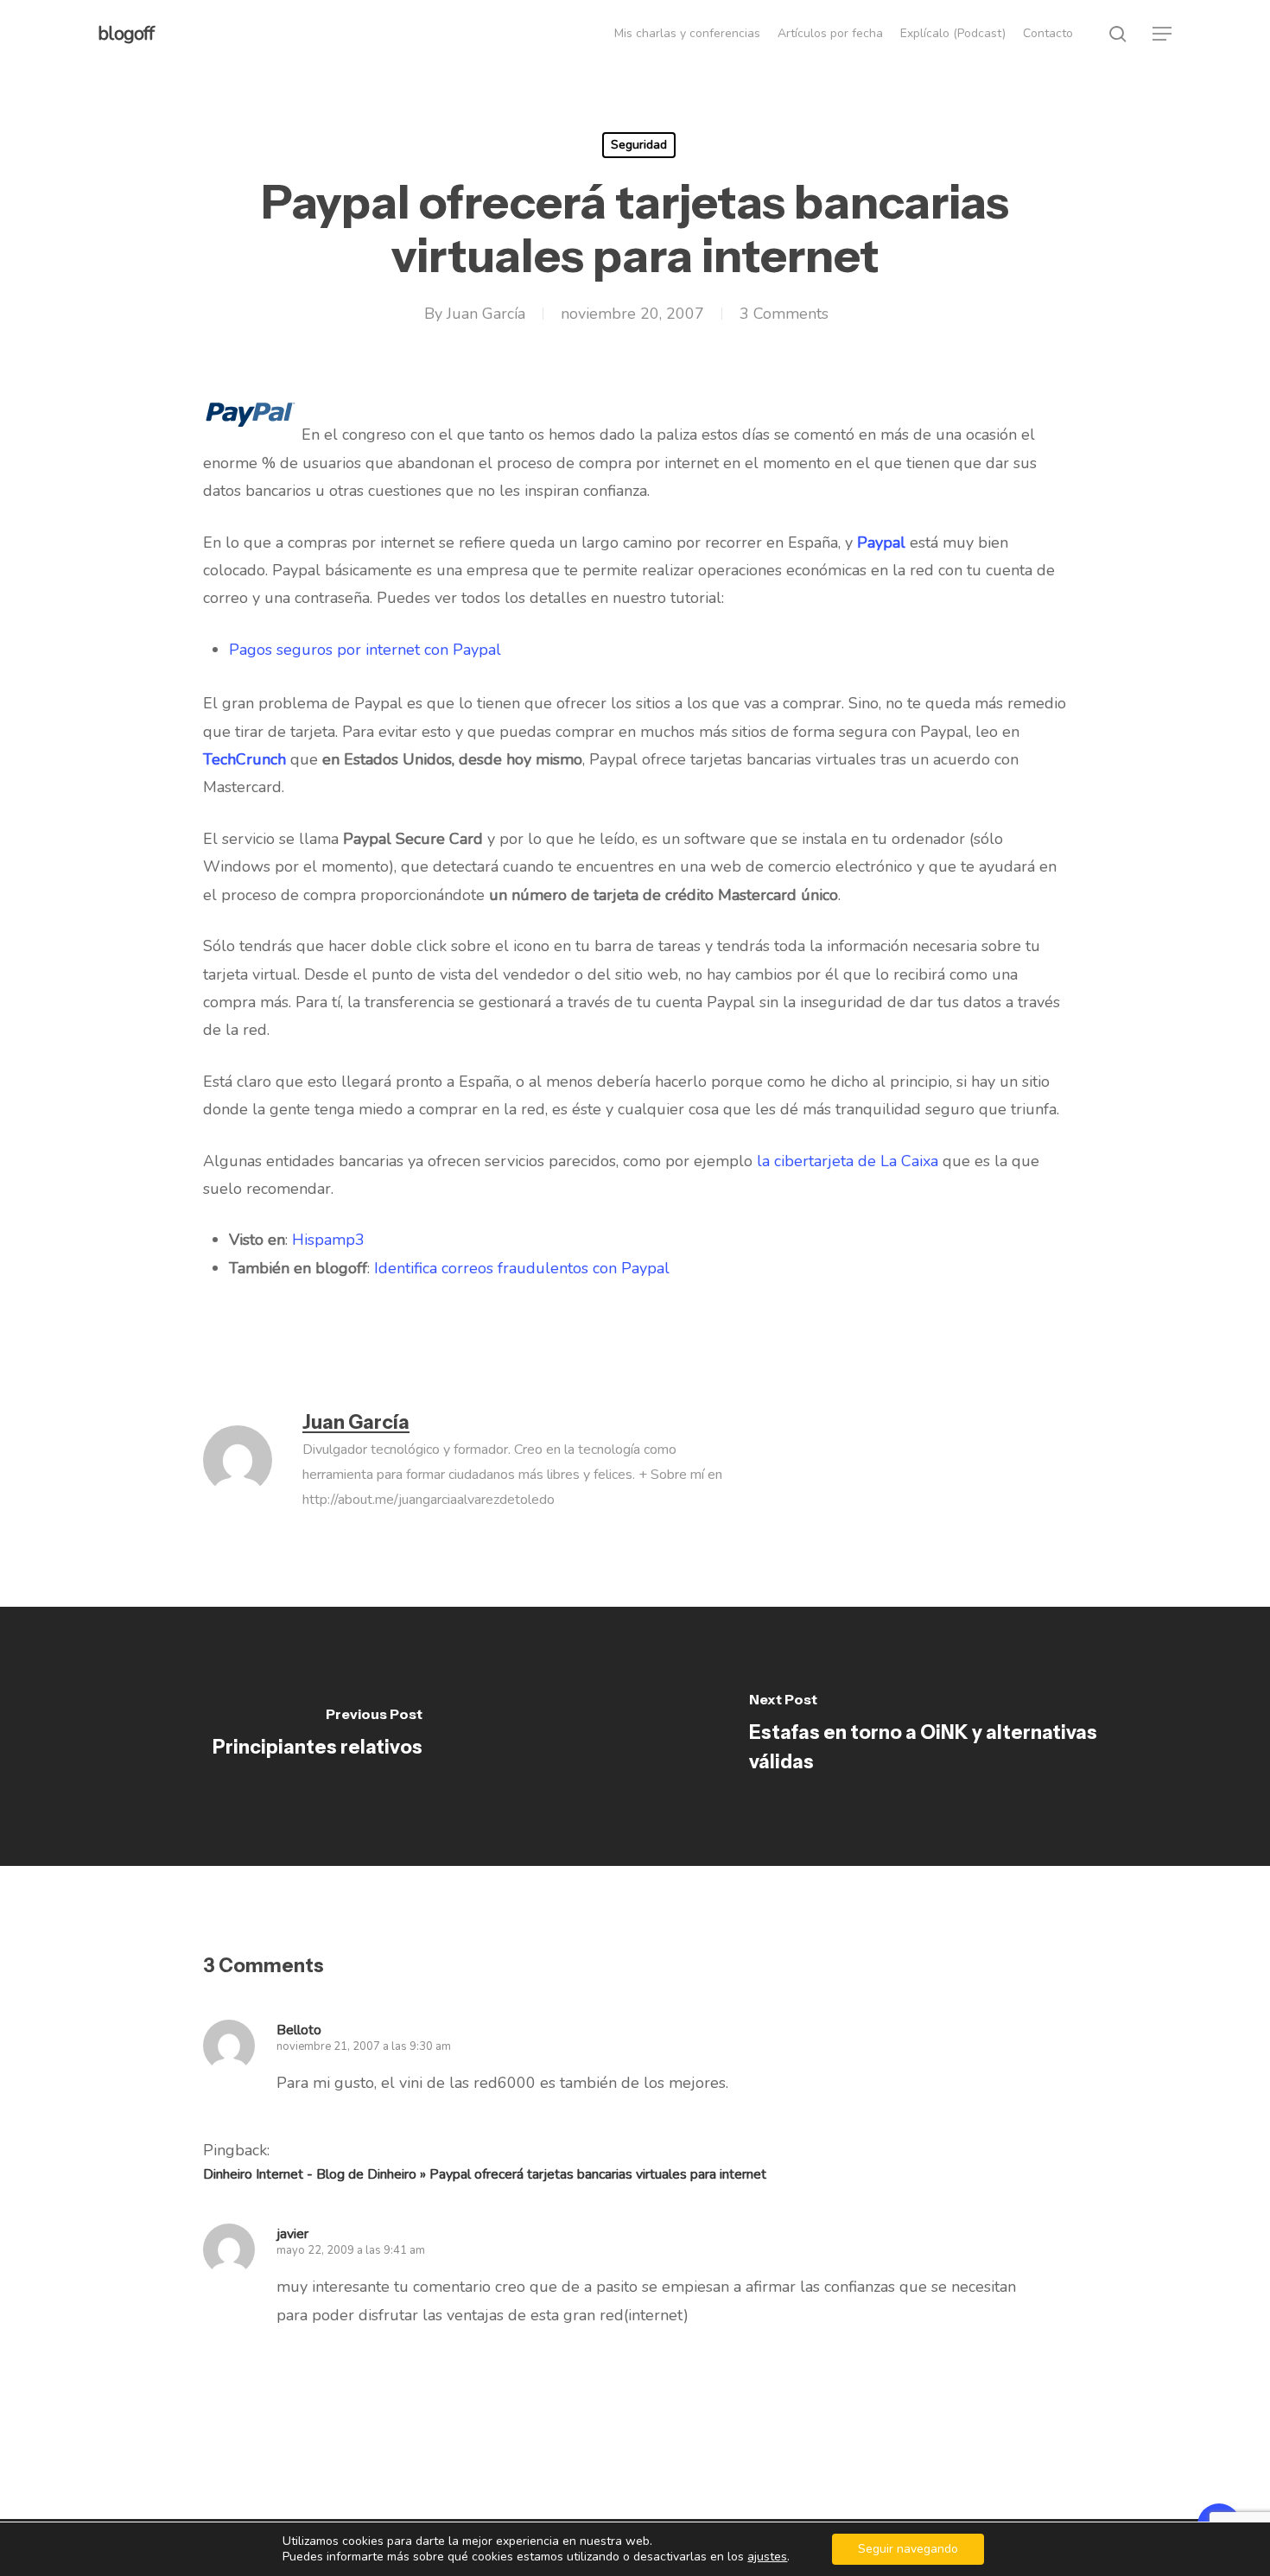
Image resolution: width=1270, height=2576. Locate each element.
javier (292, 2234)
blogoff (126, 34)
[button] (1163, 34)
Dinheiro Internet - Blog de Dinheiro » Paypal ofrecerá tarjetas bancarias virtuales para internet (485, 2174)
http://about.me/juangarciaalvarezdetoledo (429, 1500)
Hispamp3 (328, 1240)
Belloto (299, 2030)
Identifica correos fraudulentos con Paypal (522, 1268)
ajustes (767, 2557)
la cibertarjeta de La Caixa (848, 1161)
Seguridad (639, 145)
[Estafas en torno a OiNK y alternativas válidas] (952, 1736)
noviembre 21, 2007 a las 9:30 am (364, 2046)
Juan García (486, 314)
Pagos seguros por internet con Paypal (365, 650)
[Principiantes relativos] (317, 1736)
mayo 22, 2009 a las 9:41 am (351, 2250)
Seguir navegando (908, 2549)
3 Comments (784, 314)
